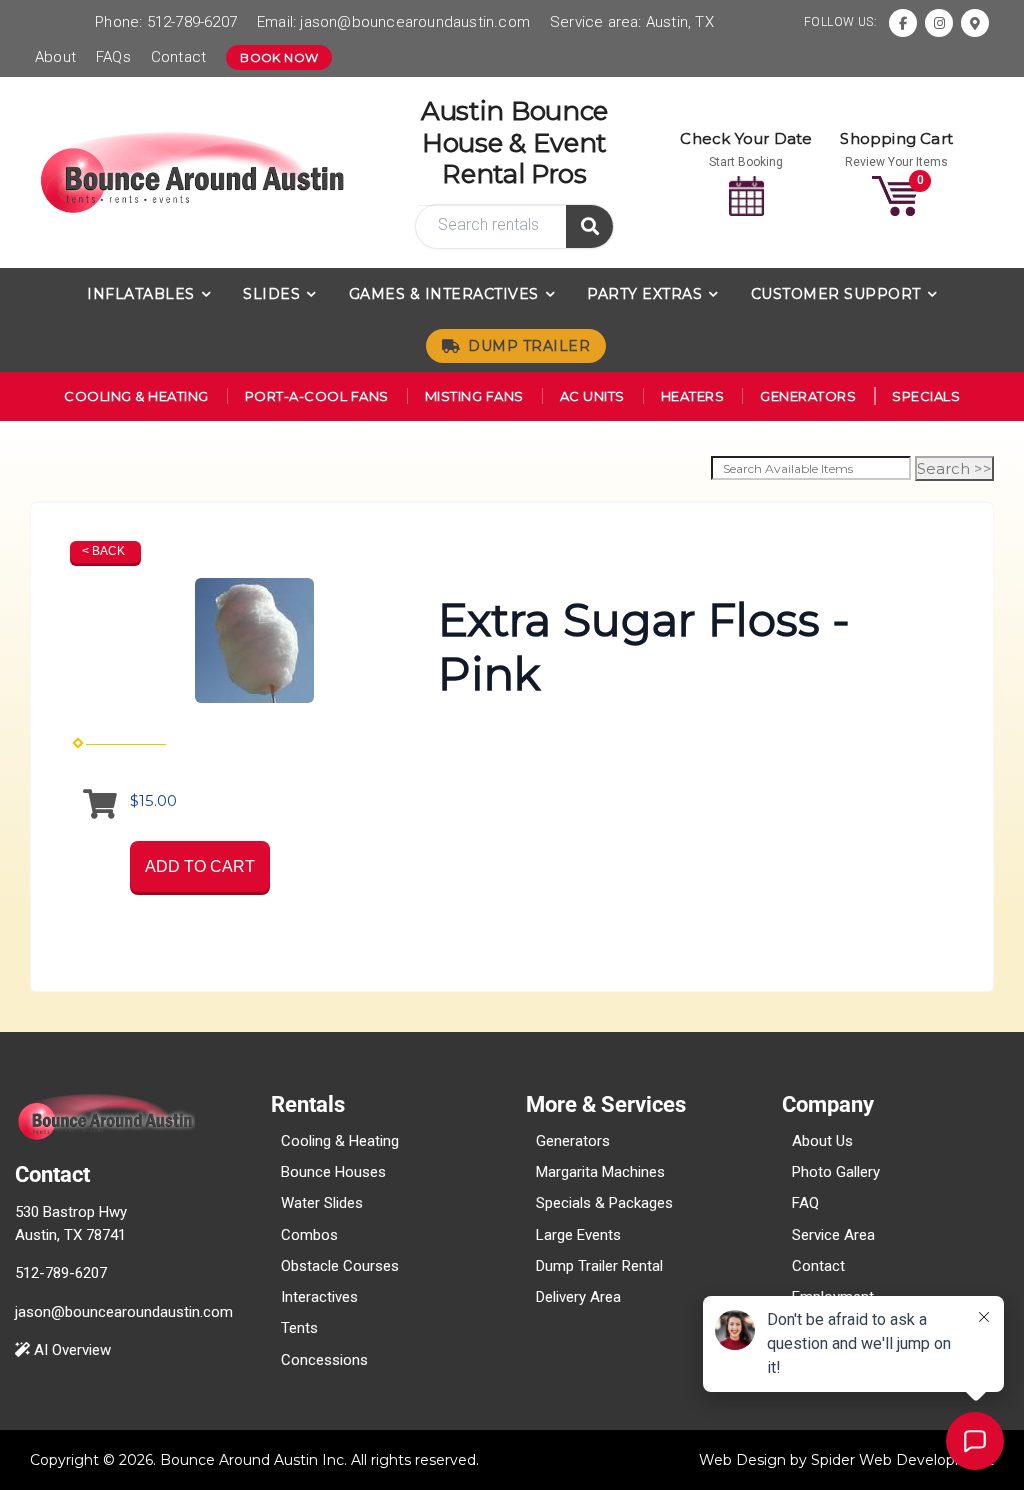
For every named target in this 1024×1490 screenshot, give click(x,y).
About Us (822, 1141)
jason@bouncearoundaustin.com (415, 22)
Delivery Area (578, 1297)
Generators (808, 396)
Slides (271, 294)
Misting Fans (474, 396)
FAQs (113, 57)
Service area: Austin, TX (632, 22)
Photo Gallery (836, 1172)
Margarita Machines (600, 1172)
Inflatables (141, 294)
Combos (309, 1235)
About (55, 57)
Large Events (578, 1235)
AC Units (592, 396)
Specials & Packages (604, 1203)
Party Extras (644, 294)
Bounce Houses (333, 1172)
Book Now (279, 57)
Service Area (833, 1235)
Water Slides (322, 1203)
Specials (926, 396)
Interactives (319, 1297)
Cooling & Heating (136, 396)
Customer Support (836, 294)
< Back (103, 551)
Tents (299, 1328)
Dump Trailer (529, 346)
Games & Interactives (444, 294)
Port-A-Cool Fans (317, 396)
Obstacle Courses (340, 1266)
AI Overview (70, 1350)
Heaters (693, 396)
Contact (178, 57)
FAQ (805, 1203)
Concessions (324, 1360)
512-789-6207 (192, 22)
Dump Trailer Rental (599, 1266)
